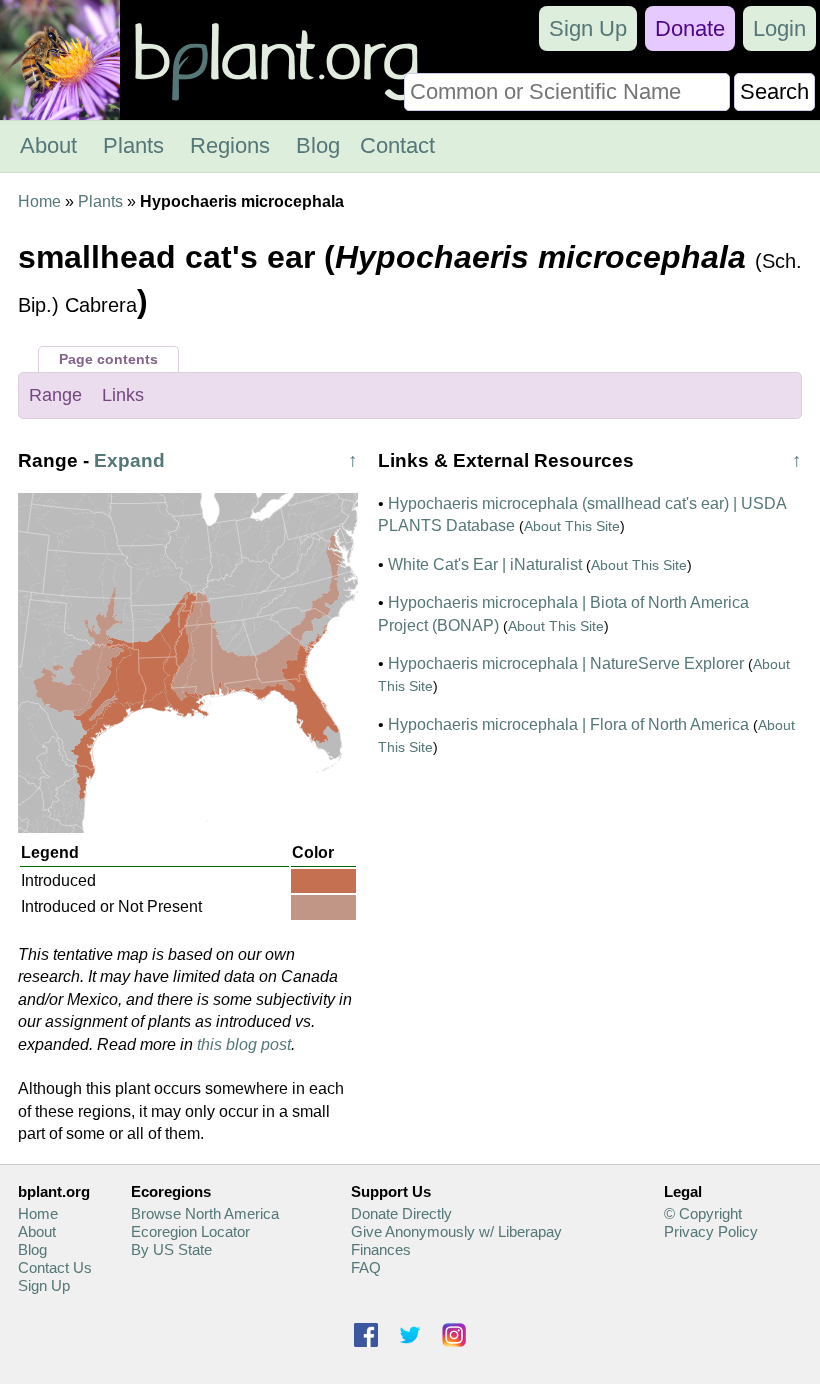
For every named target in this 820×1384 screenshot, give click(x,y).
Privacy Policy (711, 1231)
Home (39, 201)
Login (779, 28)
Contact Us (55, 1267)
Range (55, 395)
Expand (129, 460)
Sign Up (588, 28)
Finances (381, 1249)
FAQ (366, 1267)
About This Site (572, 526)
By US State (171, 1249)
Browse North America (205, 1213)
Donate (690, 28)
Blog (318, 145)
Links (123, 395)
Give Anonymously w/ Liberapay (456, 1231)
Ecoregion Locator (190, 1231)
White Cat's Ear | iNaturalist (485, 564)
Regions (230, 145)
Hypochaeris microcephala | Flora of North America (568, 724)
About (48, 145)
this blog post (244, 1044)
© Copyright (703, 1213)
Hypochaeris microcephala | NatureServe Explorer (566, 663)
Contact (397, 145)
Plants (133, 145)
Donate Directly (401, 1213)
